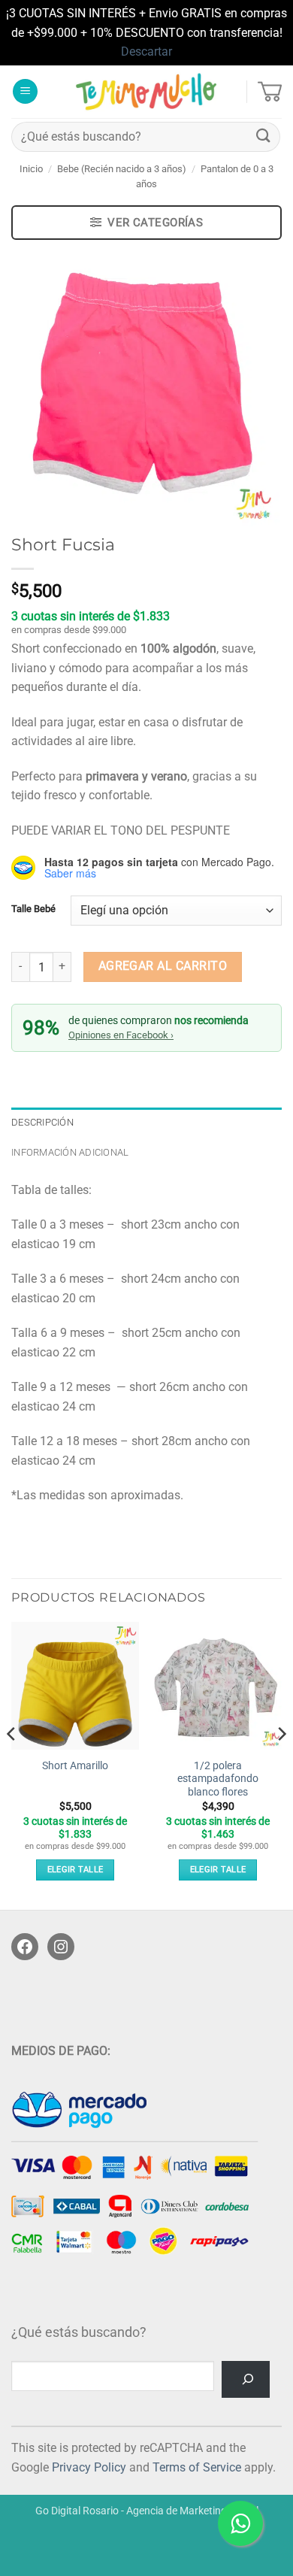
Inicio (31, 169)
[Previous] (12, 1764)
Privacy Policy (89, 2467)
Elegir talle (76, 1870)
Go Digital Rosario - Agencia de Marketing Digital (147, 2511)
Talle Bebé (33, 909)
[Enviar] (264, 136)
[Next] (281, 1764)
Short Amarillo (75, 1765)
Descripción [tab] (42, 1122)
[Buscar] (246, 2379)
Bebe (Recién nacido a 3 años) (122, 169)
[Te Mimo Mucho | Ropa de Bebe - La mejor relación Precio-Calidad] (147, 92)
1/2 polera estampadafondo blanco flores (218, 1779)
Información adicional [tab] (70, 1152)
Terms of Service (197, 2467)
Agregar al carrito (163, 966)
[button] (25, 91)
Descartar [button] (146, 52)
